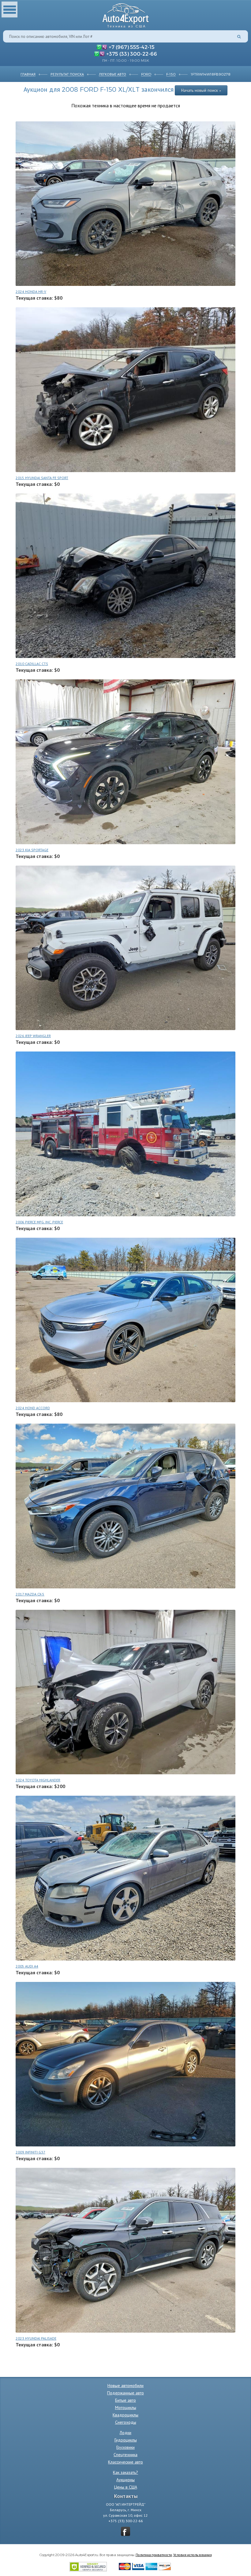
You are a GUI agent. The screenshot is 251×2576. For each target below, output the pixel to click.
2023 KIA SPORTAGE (32, 850)
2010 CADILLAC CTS (32, 664)
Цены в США (126, 2487)
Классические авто (125, 2462)
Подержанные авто (125, 2393)
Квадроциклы (125, 2415)
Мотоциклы (126, 2408)
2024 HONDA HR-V (31, 292)
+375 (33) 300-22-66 (132, 54)
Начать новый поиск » (201, 90)
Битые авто (125, 2400)
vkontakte (125, 2531)
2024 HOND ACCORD (33, 1408)
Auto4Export (126, 14)
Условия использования (193, 2555)
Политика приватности (154, 2555)
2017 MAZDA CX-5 (30, 1594)
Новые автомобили (125, 2386)
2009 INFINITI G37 (30, 2152)
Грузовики (125, 2447)
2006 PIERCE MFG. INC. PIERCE (39, 1222)
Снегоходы (126, 2422)
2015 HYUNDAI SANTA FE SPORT (42, 478)
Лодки (125, 2433)
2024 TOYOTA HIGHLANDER (38, 1780)
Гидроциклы (126, 2440)
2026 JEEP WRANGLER (33, 1036)
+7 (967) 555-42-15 (132, 47)
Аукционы (125, 2480)
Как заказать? (125, 2472)
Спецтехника (125, 2455)
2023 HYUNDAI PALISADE (36, 2338)
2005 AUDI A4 (27, 1966)
